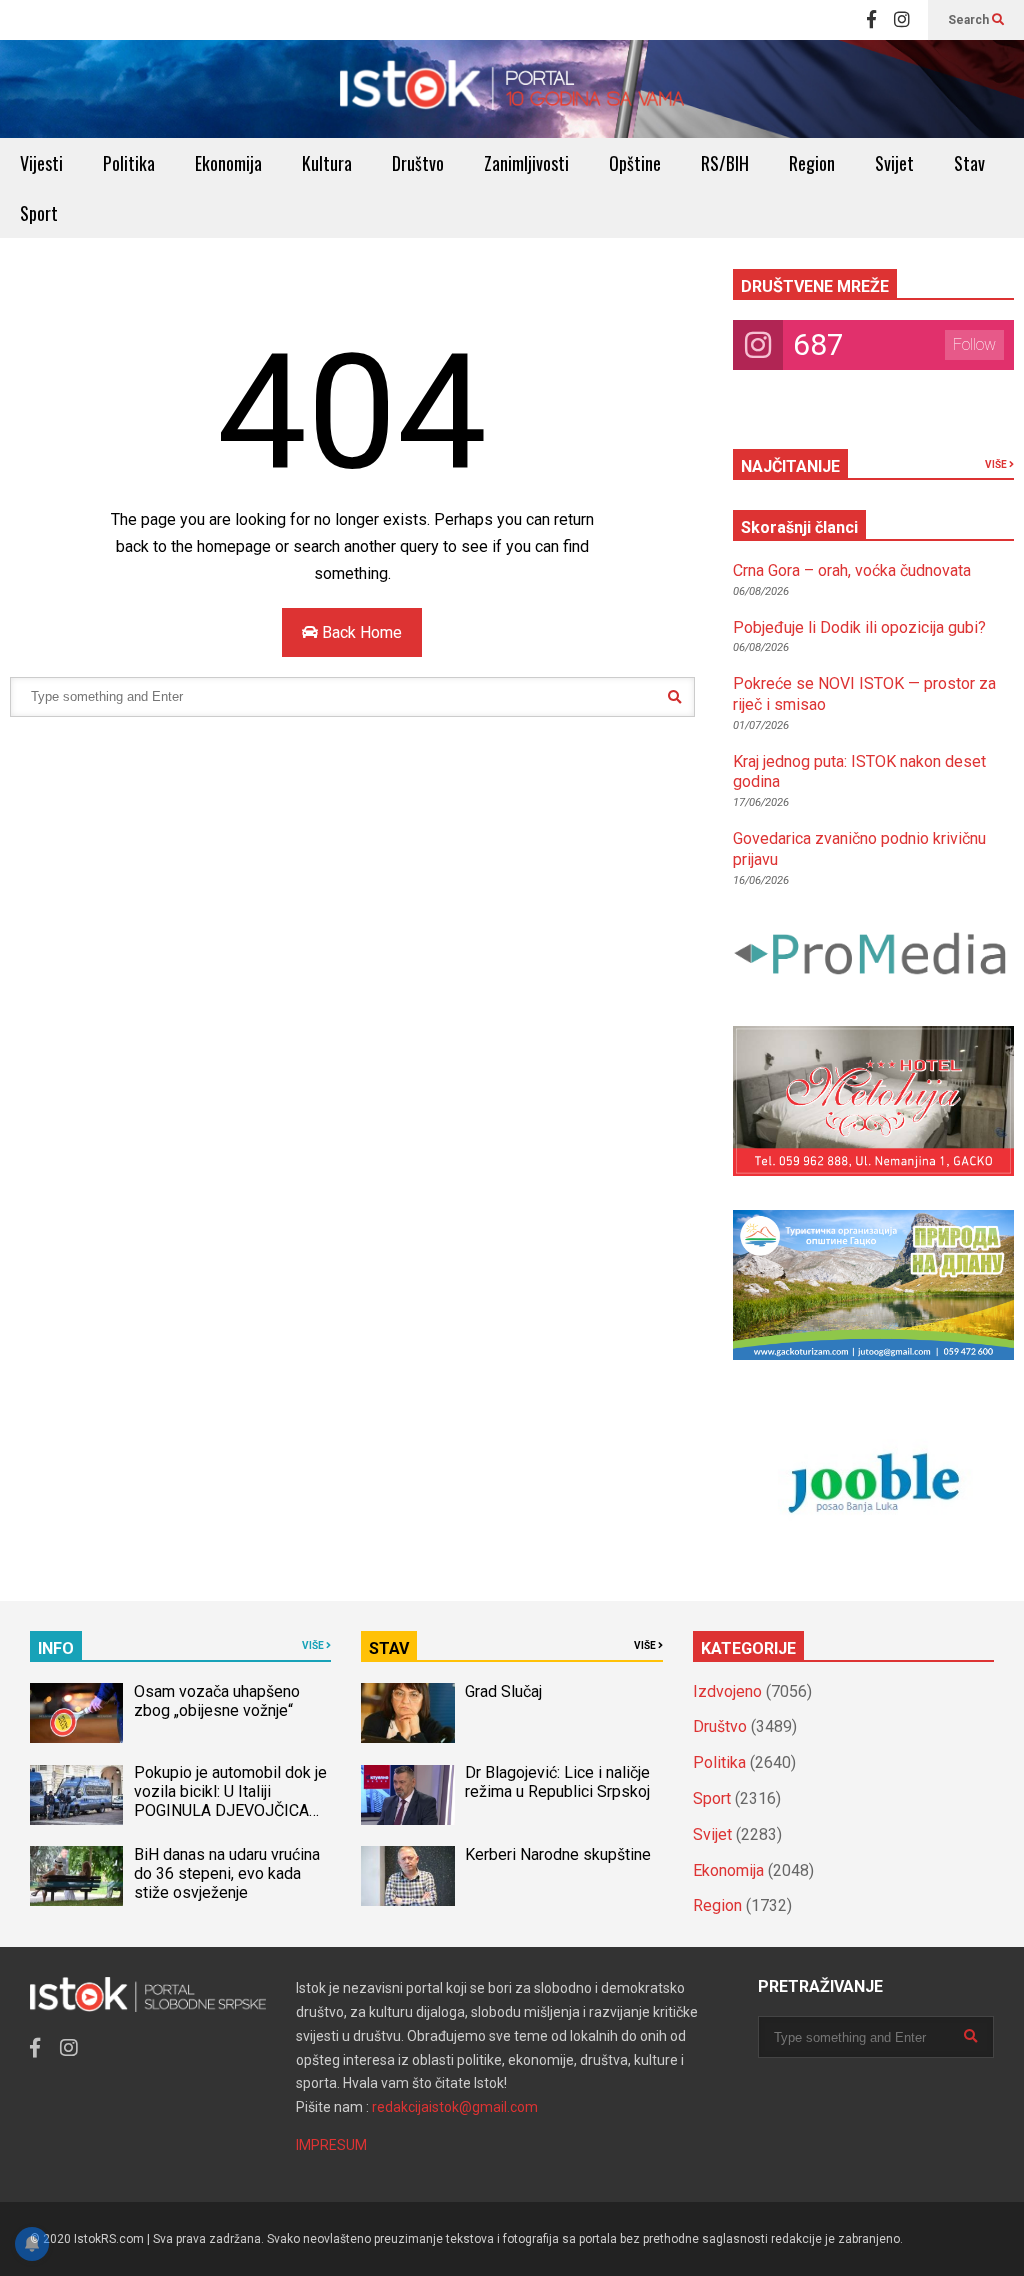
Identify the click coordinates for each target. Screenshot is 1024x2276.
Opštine (635, 163)
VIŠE (997, 464)
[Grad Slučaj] (407, 1713)
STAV (389, 1648)
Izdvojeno (727, 1691)
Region (812, 163)
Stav (969, 163)
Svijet (894, 163)
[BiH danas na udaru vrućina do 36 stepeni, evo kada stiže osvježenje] (76, 1876)
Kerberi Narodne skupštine (558, 1854)
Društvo (418, 163)
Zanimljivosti (526, 163)
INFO (56, 1648)
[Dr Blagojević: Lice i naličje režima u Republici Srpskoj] (407, 1795)
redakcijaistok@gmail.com (455, 2107)
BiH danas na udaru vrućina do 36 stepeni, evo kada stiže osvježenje (227, 1873)
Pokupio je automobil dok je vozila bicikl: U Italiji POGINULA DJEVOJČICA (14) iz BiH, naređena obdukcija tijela (230, 1810)
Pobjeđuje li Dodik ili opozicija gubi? (859, 627)
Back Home (360, 632)
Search (970, 20)
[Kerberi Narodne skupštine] (407, 1876)
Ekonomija (228, 163)
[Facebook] (871, 20)
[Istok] (512, 89)
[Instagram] (902, 20)
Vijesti (41, 163)
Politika (129, 163)
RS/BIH (725, 163)
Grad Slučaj (503, 1691)
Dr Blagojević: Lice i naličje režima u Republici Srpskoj (559, 1782)
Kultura (327, 163)
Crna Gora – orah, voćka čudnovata (852, 570)
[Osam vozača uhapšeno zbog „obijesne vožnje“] (76, 1713)
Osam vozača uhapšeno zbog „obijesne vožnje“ (217, 1701)
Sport (39, 213)
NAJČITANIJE (790, 466)
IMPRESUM (331, 2145)
